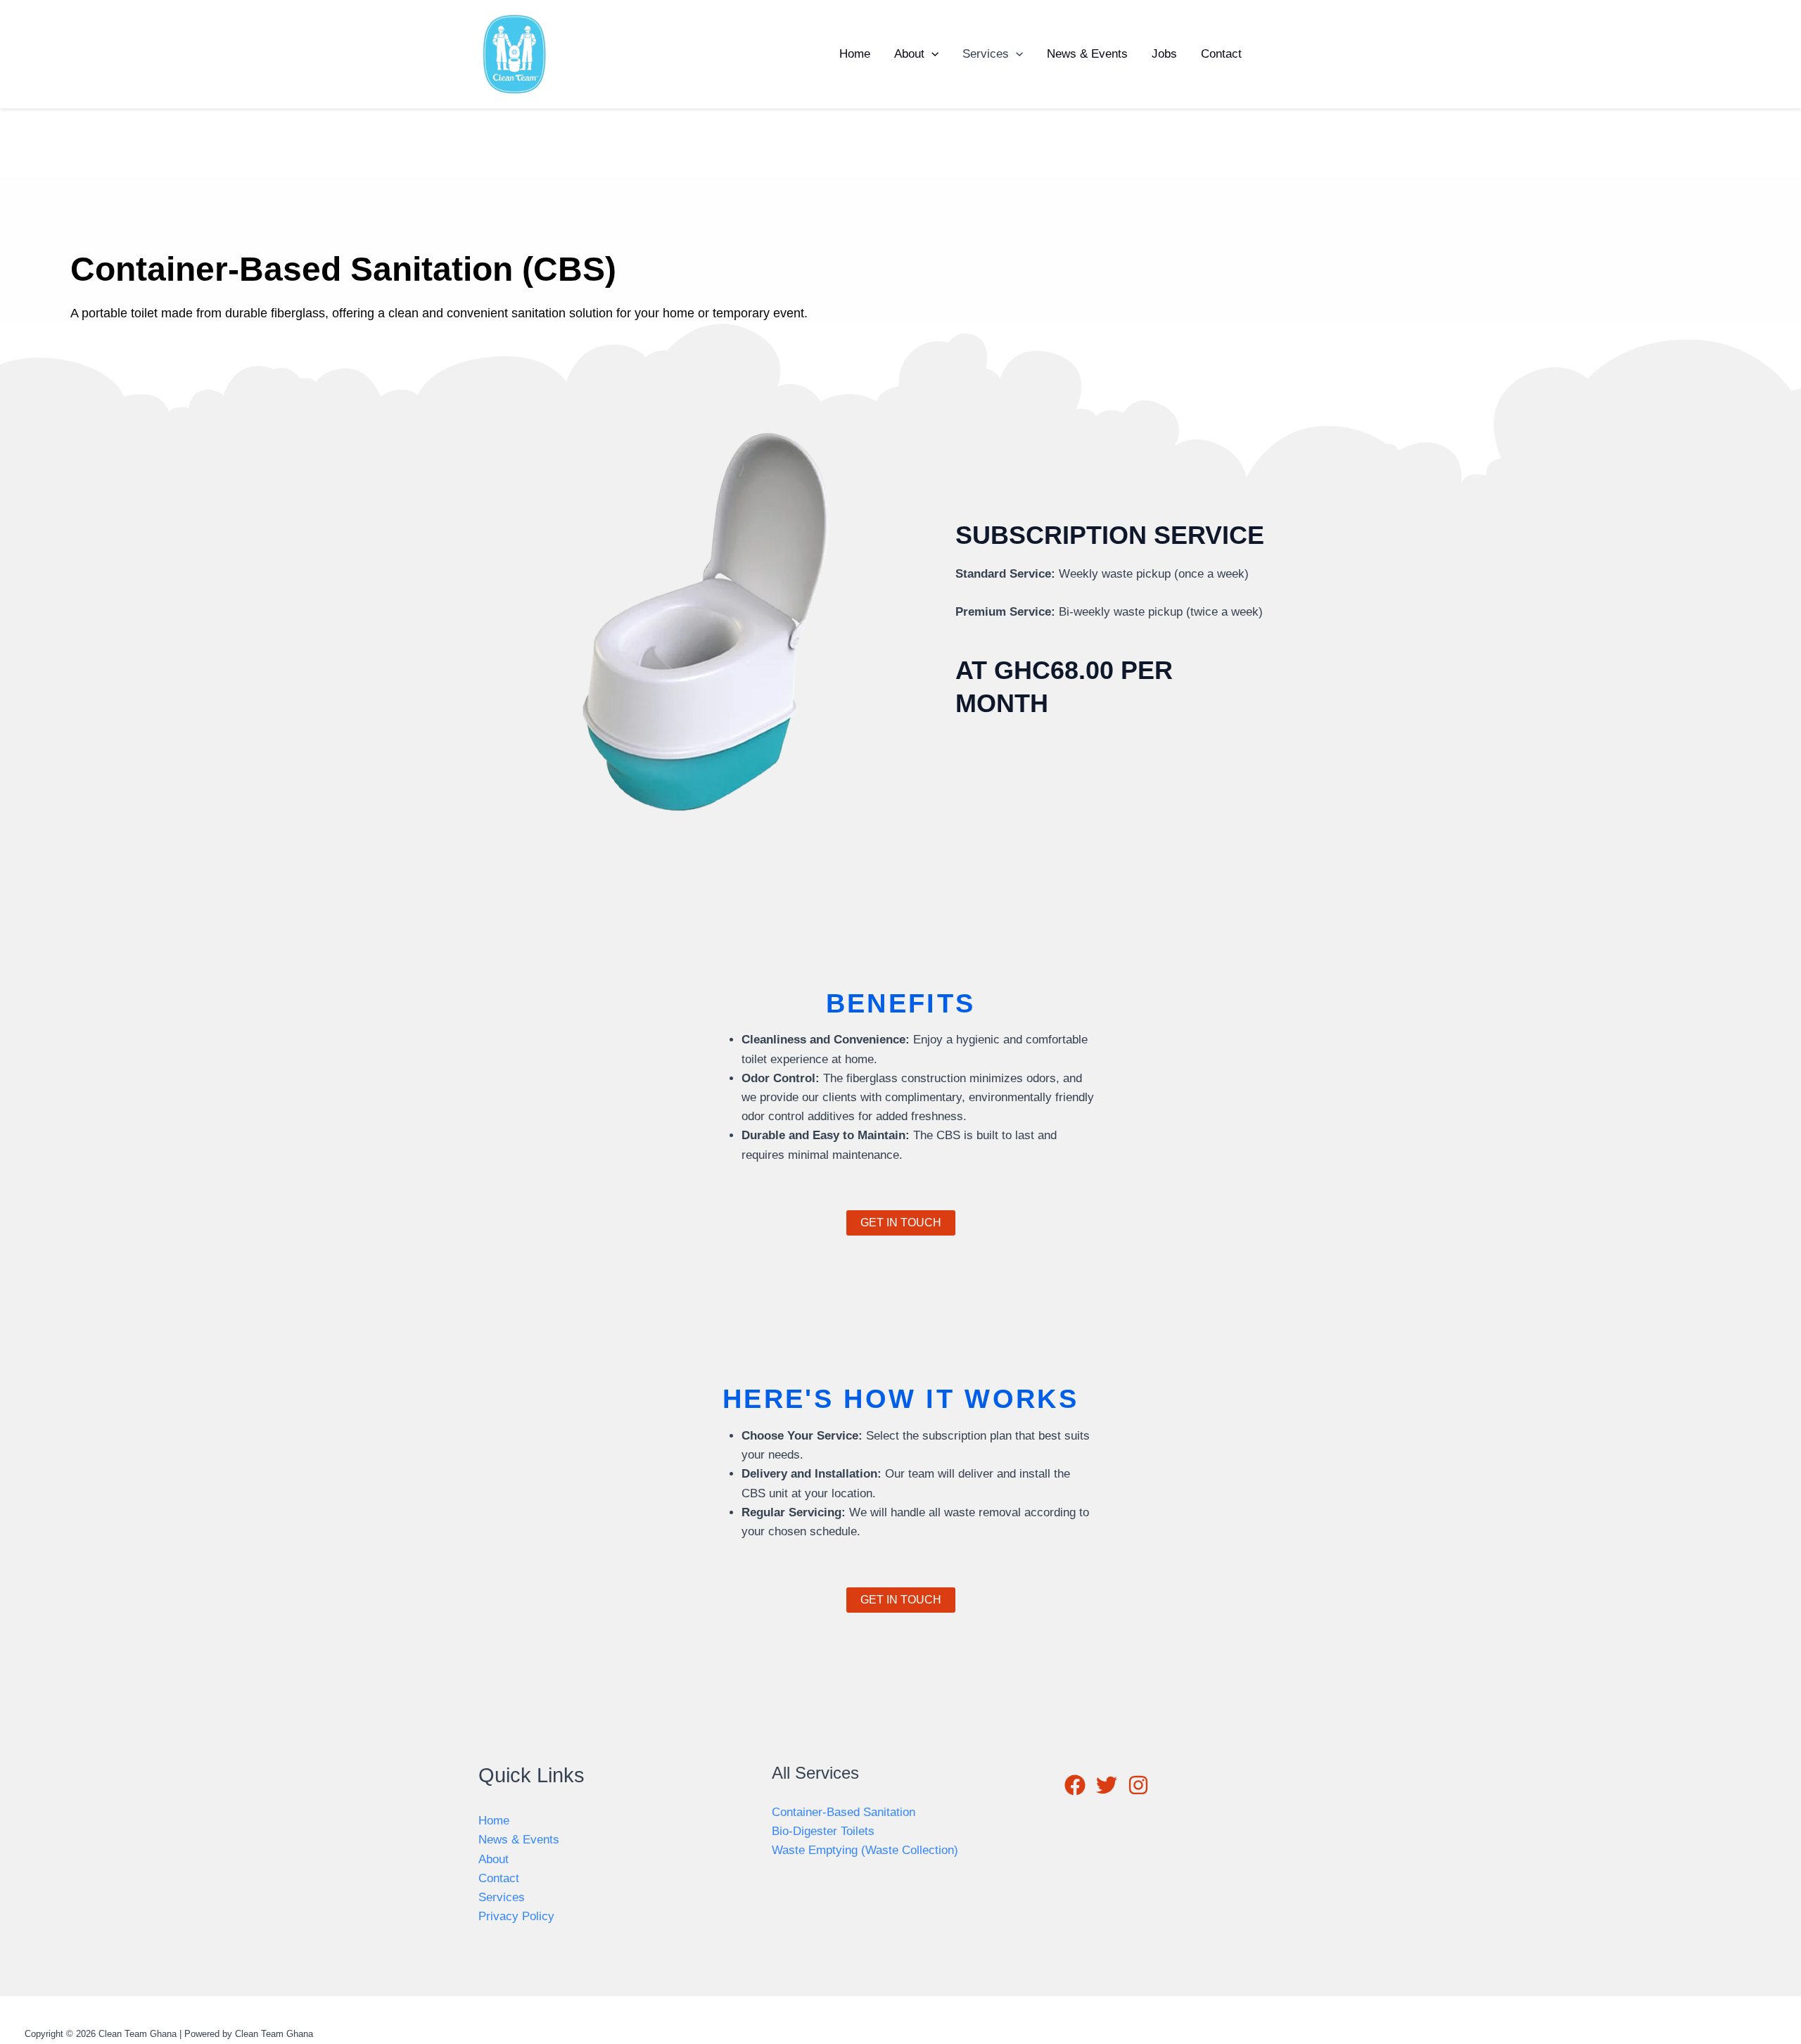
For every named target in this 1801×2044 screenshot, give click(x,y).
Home (855, 54)
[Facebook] (1274, 55)
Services (986, 54)
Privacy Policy (516, 1916)
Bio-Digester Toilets (823, 1831)
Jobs (1164, 54)
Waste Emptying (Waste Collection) (865, 1850)
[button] (931, 54)
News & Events (1087, 54)
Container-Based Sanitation (844, 1812)
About (909, 54)
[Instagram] (1316, 55)
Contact (1221, 54)
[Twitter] (1295, 55)
